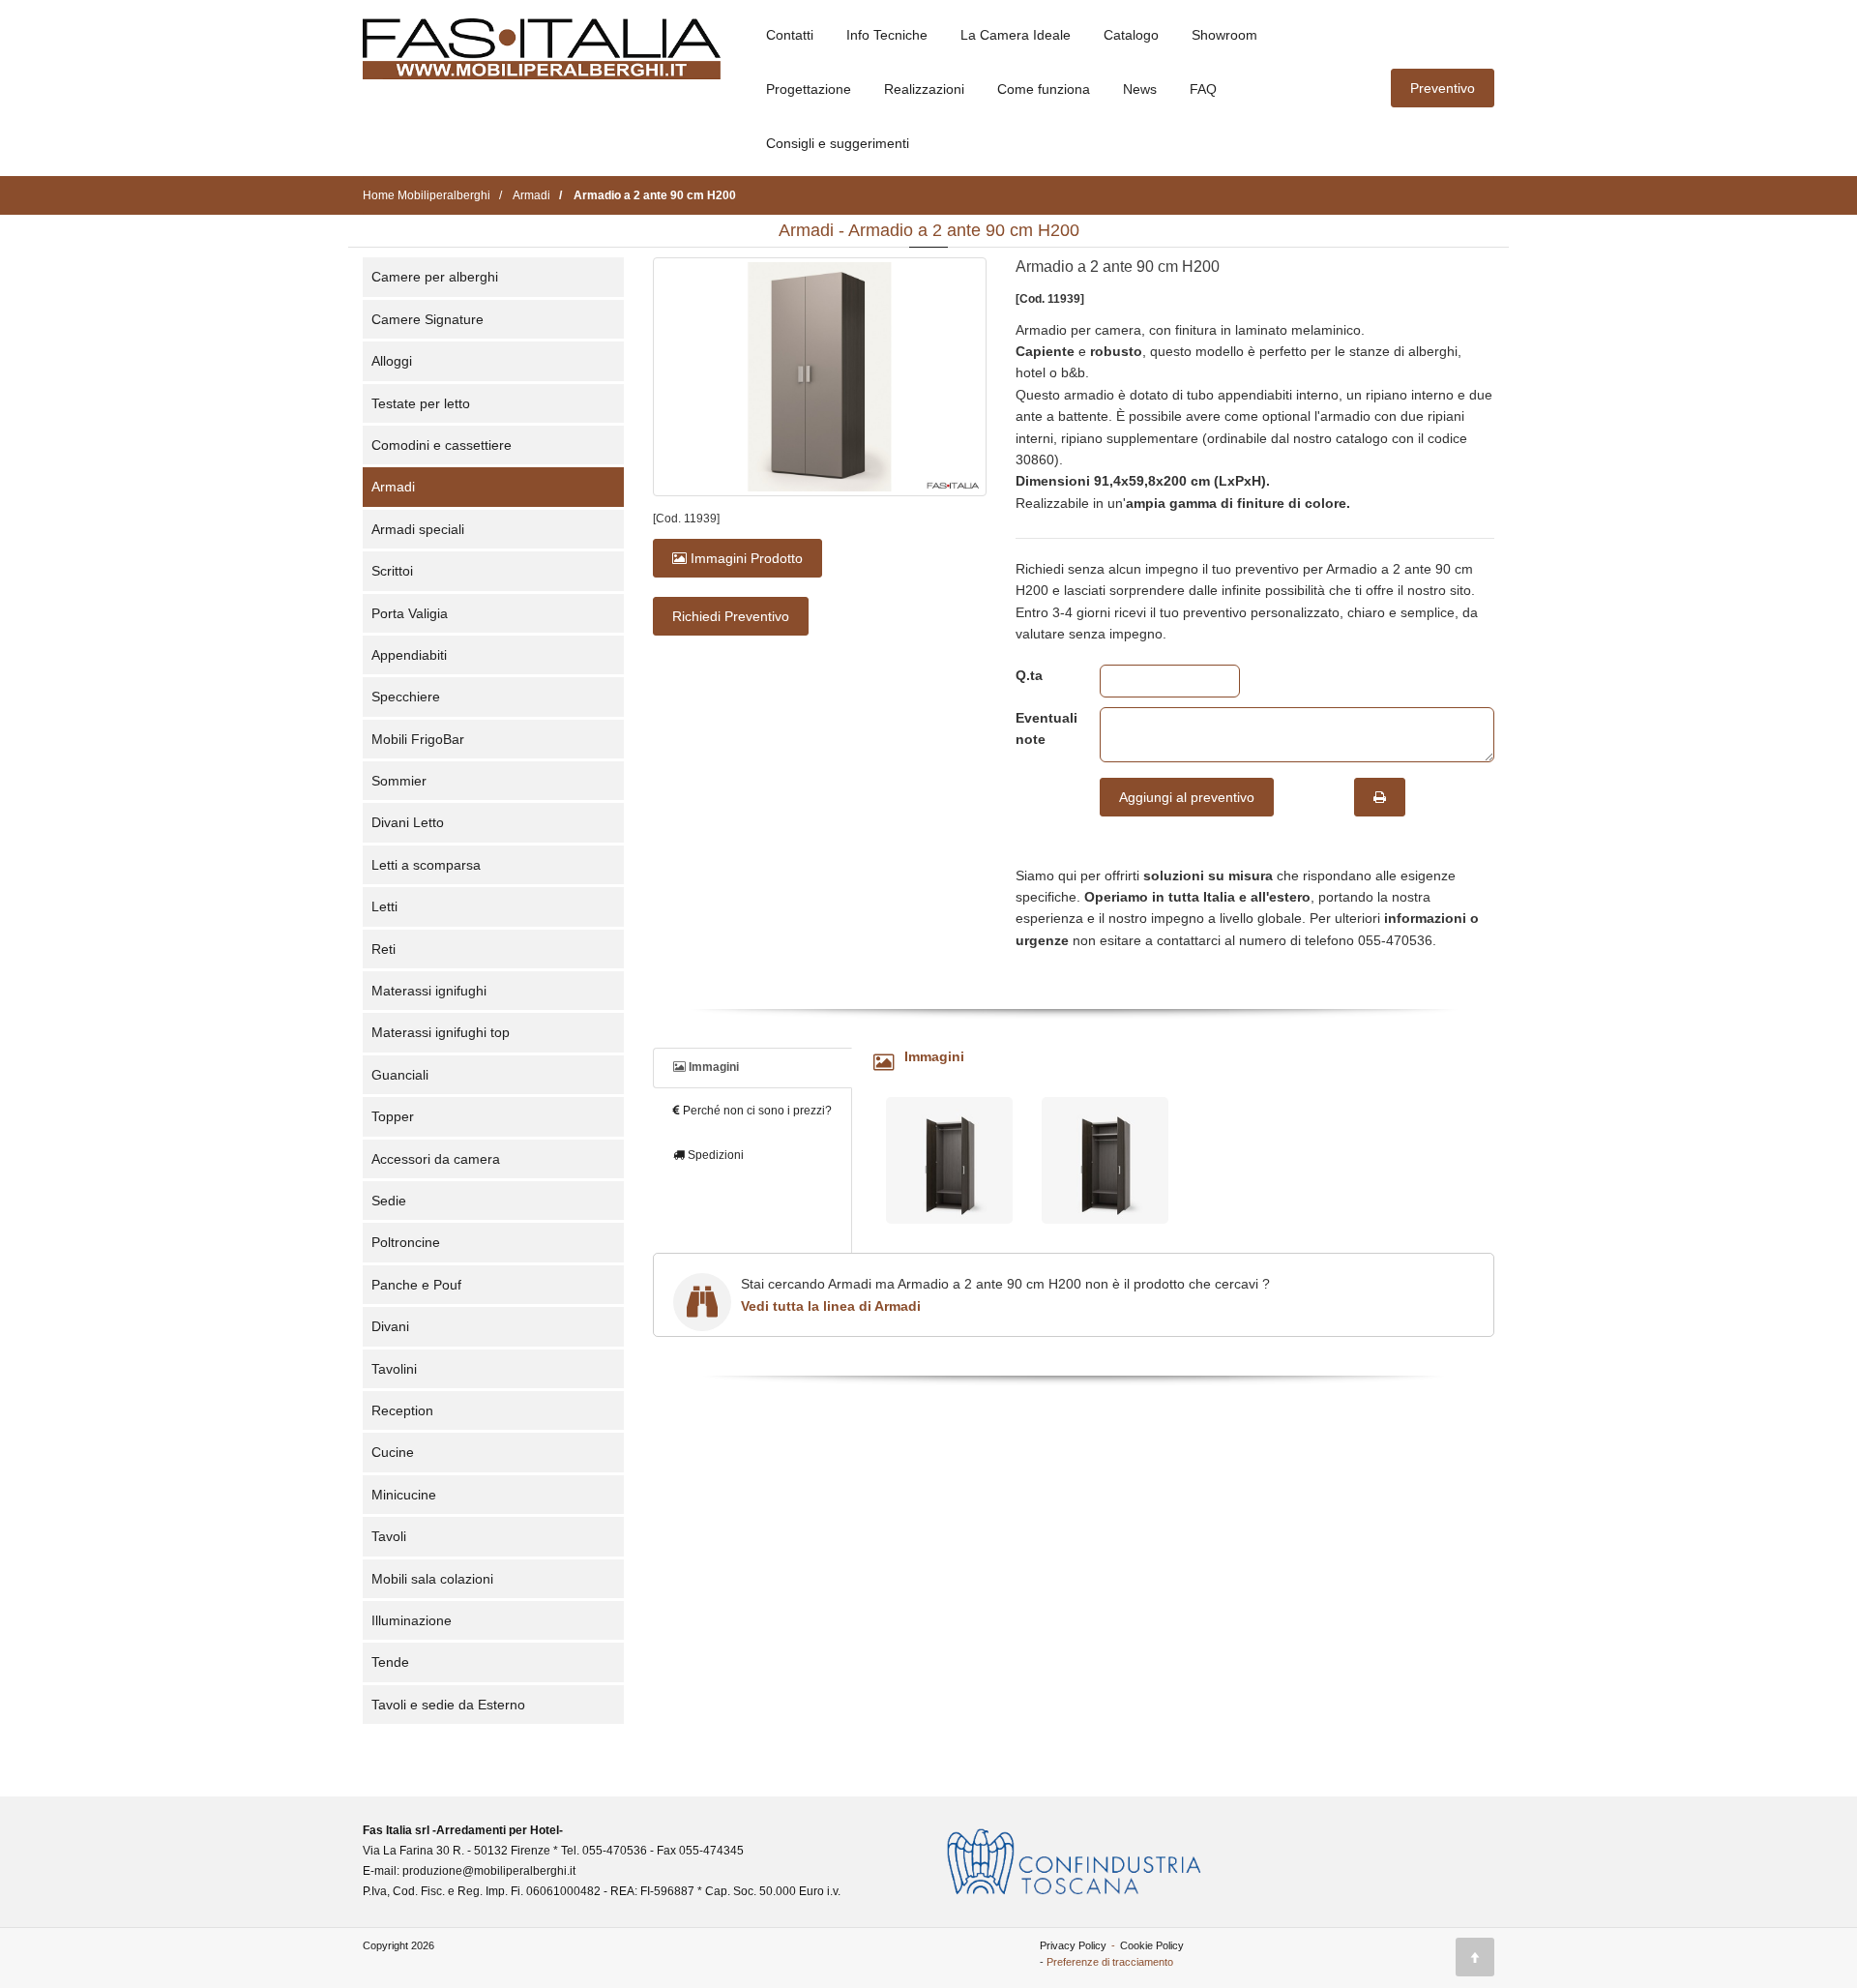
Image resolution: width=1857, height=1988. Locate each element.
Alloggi (392, 361)
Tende (390, 1662)
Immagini (712, 1067)
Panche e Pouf (416, 1285)
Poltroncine (406, 1242)
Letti (384, 906)
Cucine (393, 1452)
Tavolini (394, 1369)
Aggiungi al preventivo (1187, 797)
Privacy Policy (1073, 1945)
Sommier (399, 781)
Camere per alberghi (435, 277)
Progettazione (809, 89)
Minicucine (404, 1495)
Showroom (1224, 35)
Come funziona (1044, 89)
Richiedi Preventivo (731, 616)
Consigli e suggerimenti (838, 143)
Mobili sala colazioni (432, 1579)
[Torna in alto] (1475, 1957)
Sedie (389, 1201)
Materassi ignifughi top (441, 1032)
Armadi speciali (418, 529)
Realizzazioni (924, 89)
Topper (393, 1116)
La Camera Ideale (1016, 35)
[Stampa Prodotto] (1380, 797)
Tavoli (389, 1536)
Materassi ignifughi (429, 991)
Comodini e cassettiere (442, 445)
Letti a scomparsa (426, 865)
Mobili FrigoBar (418, 739)
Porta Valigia (410, 613)
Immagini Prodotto (745, 558)
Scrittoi (392, 571)
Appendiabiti (409, 655)
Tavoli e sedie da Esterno (448, 1705)
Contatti (790, 35)
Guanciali (400, 1075)
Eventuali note (1043, 728)
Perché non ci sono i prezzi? (756, 1111)
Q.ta (1029, 675)
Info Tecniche (887, 35)
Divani (390, 1326)
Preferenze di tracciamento (1110, 1962)
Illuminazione (412, 1620)
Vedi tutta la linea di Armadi (831, 1306)
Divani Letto (408, 822)
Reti (383, 949)
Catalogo (1131, 35)
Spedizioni (714, 1155)
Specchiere (406, 697)
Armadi (393, 487)
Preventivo (1443, 88)
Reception (402, 1410)
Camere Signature (427, 319)
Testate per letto (421, 403)
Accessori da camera (436, 1159)
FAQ (1203, 89)
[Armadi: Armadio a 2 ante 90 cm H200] (820, 377)
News (1140, 89)
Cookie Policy (1152, 1945)
